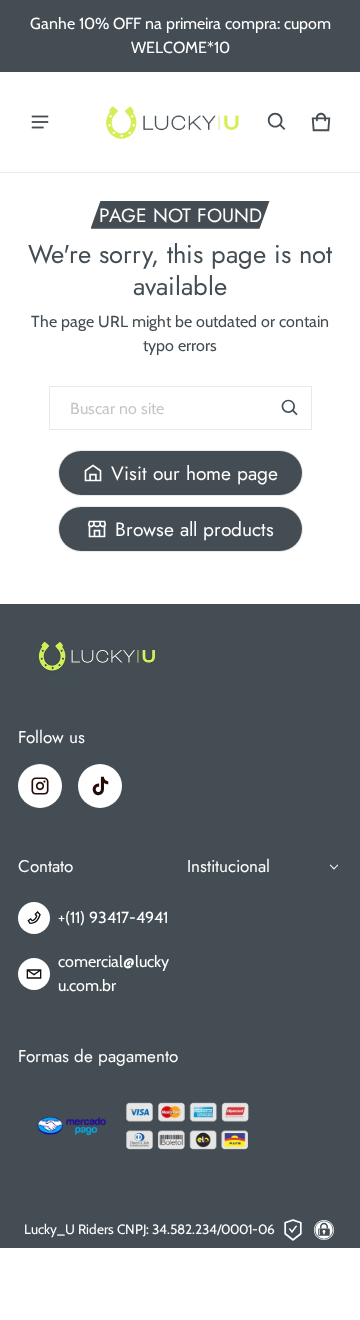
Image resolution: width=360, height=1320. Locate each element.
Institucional (228, 866)
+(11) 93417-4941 (113, 917)
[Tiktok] (100, 786)
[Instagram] (40, 786)
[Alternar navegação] (40, 122)
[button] (277, 122)
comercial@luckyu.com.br (113, 973)
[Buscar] (290, 408)
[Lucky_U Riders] (173, 122)
